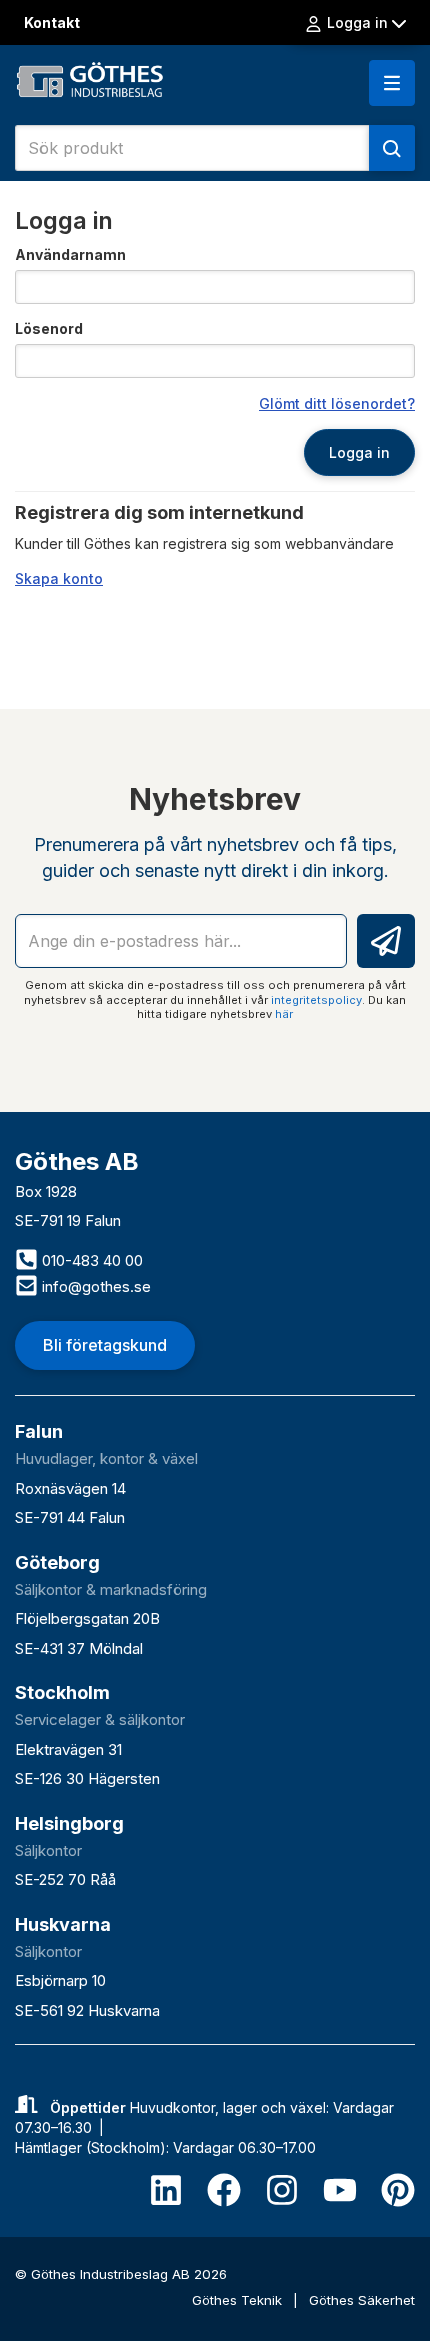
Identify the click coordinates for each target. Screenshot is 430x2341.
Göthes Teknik (239, 2300)
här (284, 1014)
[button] (392, 83)
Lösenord (49, 328)
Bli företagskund (105, 1345)
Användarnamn (70, 254)
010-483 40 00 (90, 1260)
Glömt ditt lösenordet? (337, 403)
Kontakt (52, 22)
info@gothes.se (94, 1286)
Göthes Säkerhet (362, 2300)
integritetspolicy (316, 1000)
